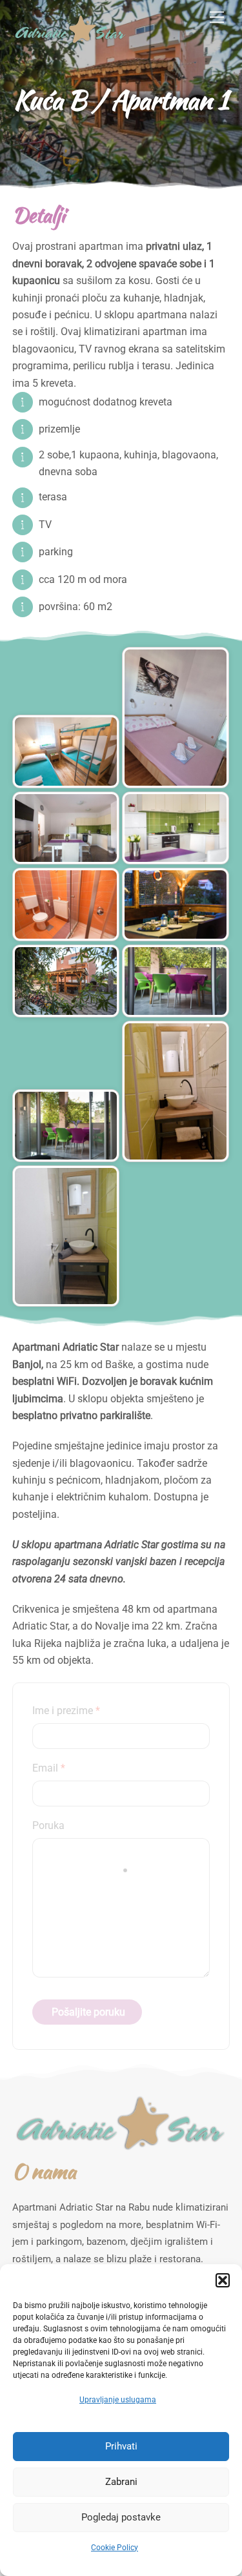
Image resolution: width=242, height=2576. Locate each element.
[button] (223, 2280)
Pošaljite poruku (88, 2012)
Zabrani (121, 2482)
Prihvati (121, 2446)
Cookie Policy (115, 2548)
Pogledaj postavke (121, 2517)
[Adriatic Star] (70, 41)
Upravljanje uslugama (118, 2400)
